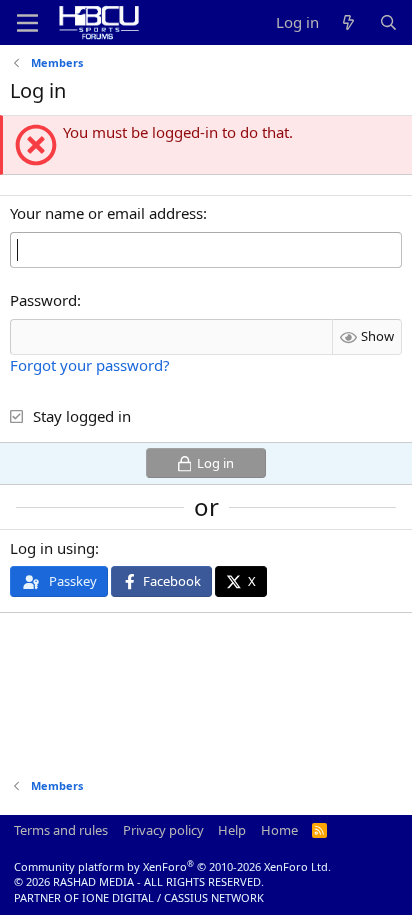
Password (43, 300)
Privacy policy (163, 830)
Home (279, 830)
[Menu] (27, 23)
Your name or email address (106, 213)
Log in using (52, 548)
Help (232, 830)
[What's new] (348, 22)
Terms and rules (61, 830)
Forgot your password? (90, 365)
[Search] (388, 22)
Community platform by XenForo (172, 866)
